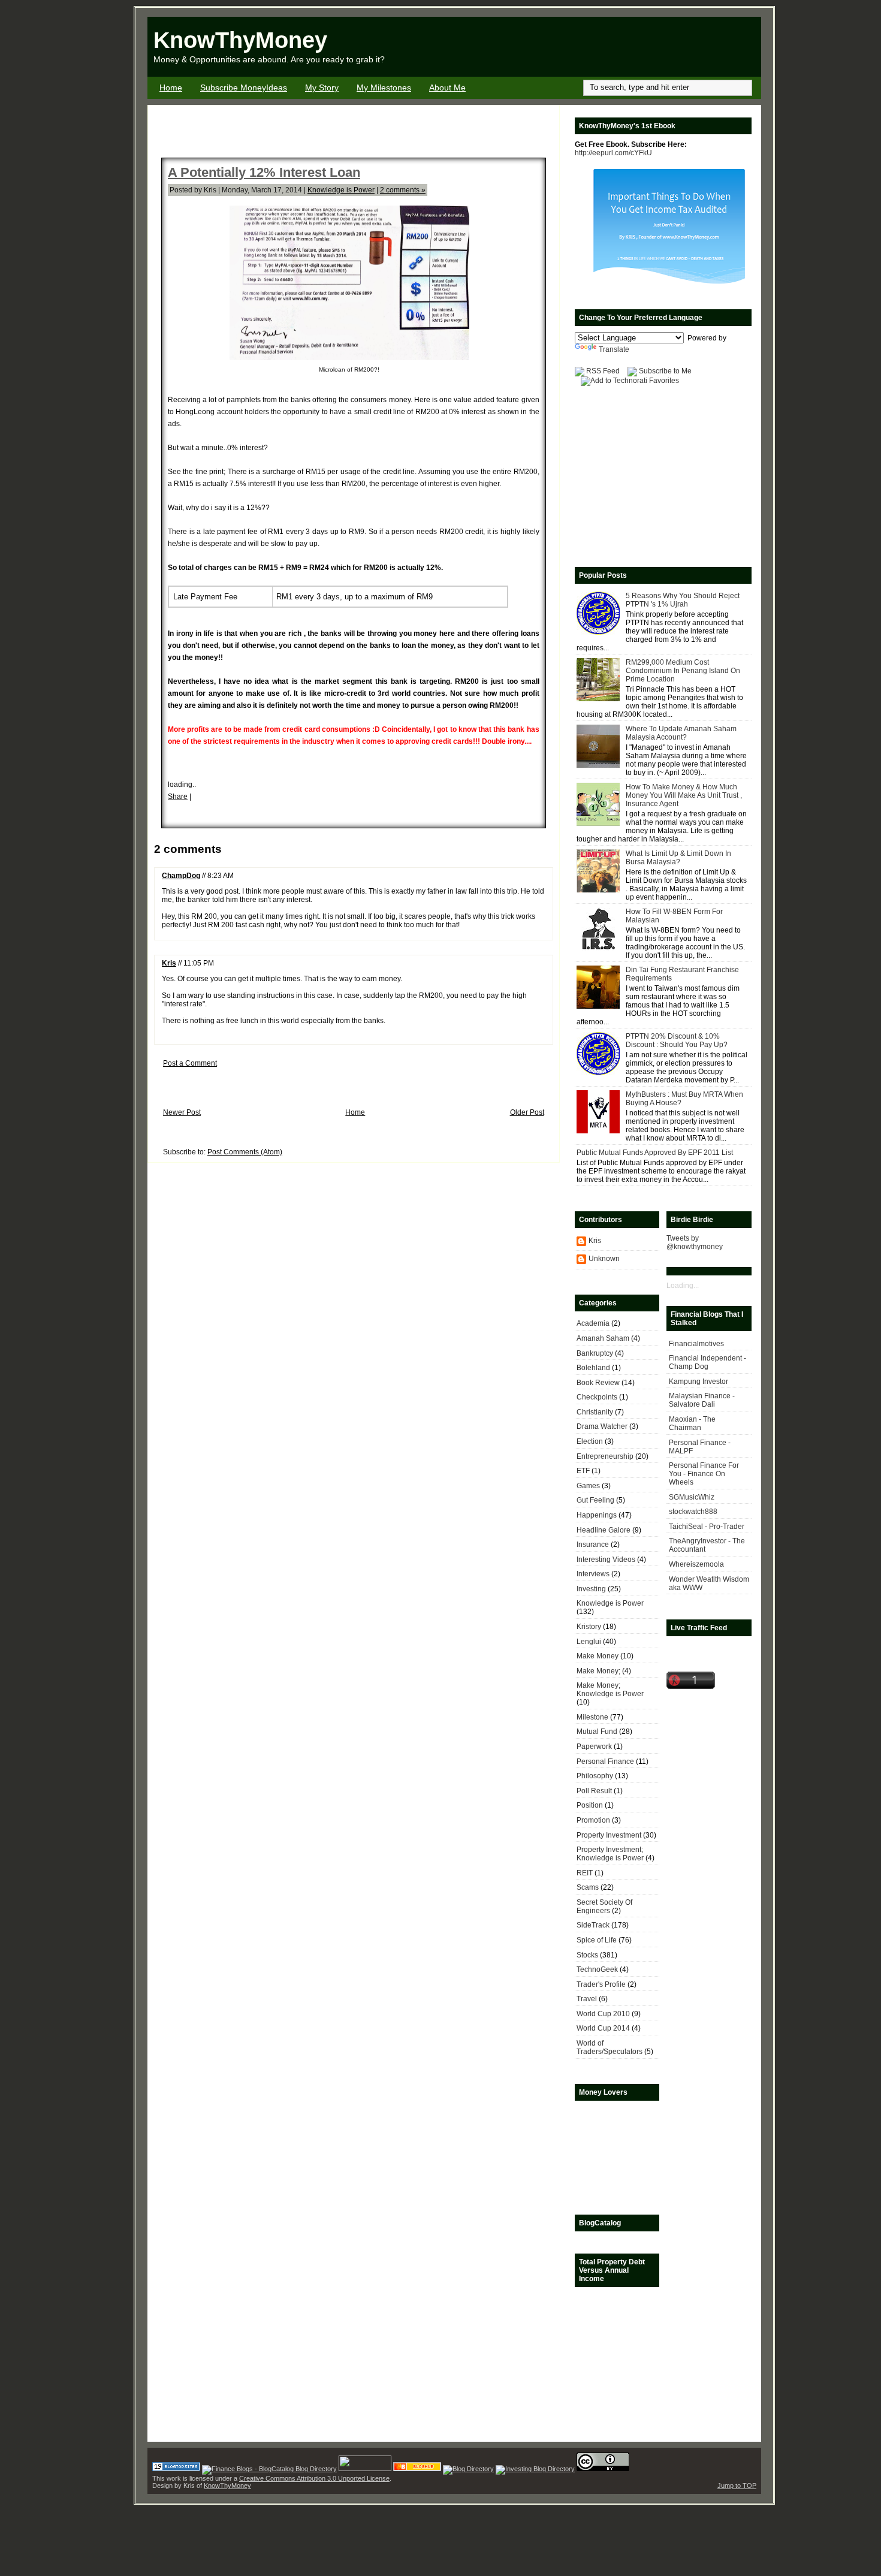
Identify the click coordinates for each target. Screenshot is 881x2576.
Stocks (587, 1955)
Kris (169, 963)
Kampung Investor (699, 1381)
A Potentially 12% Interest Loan (264, 172)
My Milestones (384, 88)
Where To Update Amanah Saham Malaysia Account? (681, 733)
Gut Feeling (595, 1500)
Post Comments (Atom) (245, 1152)
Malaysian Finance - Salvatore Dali (702, 1400)
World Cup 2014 (603, 2028)
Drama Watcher (602, 1426)
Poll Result (594, 1791)
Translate (614, 349)
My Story (322, 88)
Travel (587, 1999)
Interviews (593, 1574)
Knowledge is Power (341, 190)
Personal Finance (605, 1761)
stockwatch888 (693, 1512)
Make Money (598, 1656)
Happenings (597, 1515)
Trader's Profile (601, 1984)
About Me (447, 88)
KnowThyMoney (240, 40)
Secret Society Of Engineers (604, 1907)
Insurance (593, 1545)
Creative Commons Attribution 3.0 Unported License (314, 2478)
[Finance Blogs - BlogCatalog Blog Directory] (269, 2469)
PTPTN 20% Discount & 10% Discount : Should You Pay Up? (677, 1040)
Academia (593, 1323)
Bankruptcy (595, 1353)
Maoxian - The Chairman (692, 1423)
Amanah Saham (603, 1338)
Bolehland (593, 1368)
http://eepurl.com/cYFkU (613, 153)
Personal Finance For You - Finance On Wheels (704, 1474)
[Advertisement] (621, 47)
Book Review (598, 1383)
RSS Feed (603, 371)
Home (171, 88)
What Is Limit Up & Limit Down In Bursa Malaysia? (678, 858)
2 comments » (403, 190)
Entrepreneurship (605, 1456)
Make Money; (598, 1671)
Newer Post (182, 1112)
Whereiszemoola (696, 1564)
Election (590, 1441)
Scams (588, 1887)
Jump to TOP (737, 2485)
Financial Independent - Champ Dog (707, 1362)
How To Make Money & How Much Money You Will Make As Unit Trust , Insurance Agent (684, 795)
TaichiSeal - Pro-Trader (707, 1527)
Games (588, 1486)
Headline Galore (604, 1530)
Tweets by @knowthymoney (695, 1242)
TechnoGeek (597, 1969)
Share (178, 797)
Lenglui (589, 1642)
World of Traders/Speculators (610, 2047)
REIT (585, 1873)
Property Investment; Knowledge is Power (610, 1854)
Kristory (589, 1627)
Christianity (595, 1412)
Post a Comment (190, 1063)
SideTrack (593, 1925)
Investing (591, 1589)
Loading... (683, 1286)
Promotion (593, 1820)
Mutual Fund (597, 1732)
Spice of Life (597, 1940)
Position (590, 1805)
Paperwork (594, 1747)
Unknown (604, 1259)
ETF (583, 1471)
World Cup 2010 (603, 2014)
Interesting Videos (606, 1560)
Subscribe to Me (665, 371)
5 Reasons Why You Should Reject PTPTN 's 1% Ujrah (683, 600)
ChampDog (181, 876)
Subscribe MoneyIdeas (244, 88)
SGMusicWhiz (692, 1497)
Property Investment (609, 1835)
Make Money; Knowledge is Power (610, 1690)
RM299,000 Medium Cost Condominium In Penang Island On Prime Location (683, 671)
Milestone (592, 1717)
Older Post (527, 1112)
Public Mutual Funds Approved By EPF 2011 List (655, 1153)
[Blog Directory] (468, 2469)
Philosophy (595, 1776)
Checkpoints (597, 1397)
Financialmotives (696, 1344)
